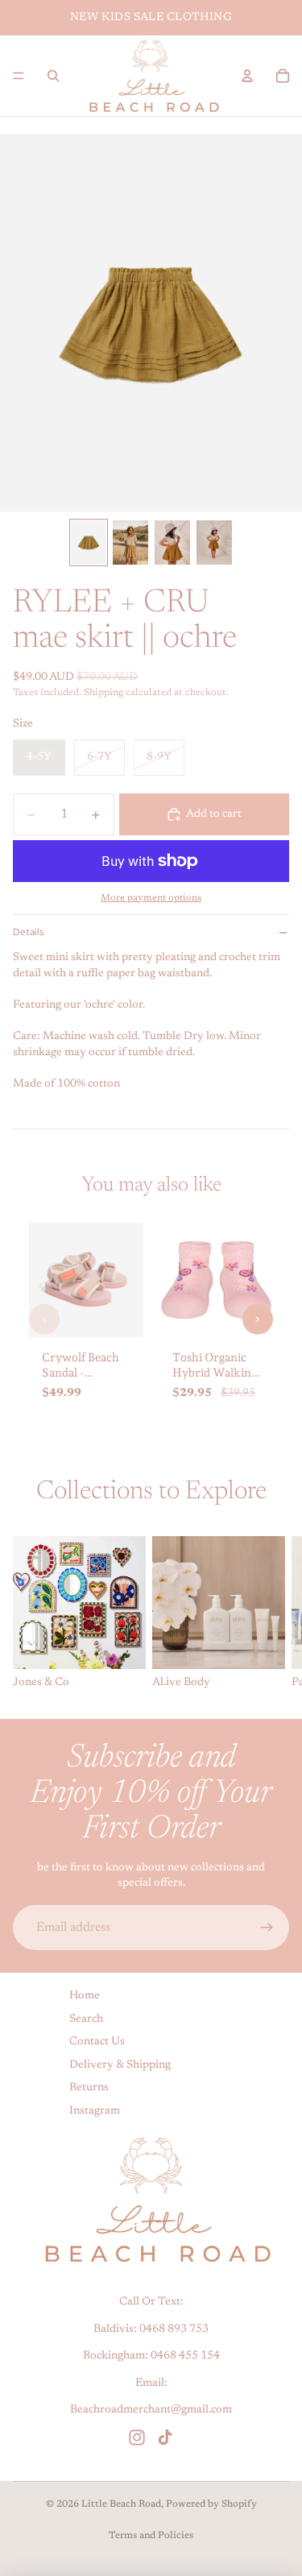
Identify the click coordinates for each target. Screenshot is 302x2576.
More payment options (151, 898)
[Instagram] (137, 2437)
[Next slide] (271, 1614)
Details (28, 932)
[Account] (247, 76)
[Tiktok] (165, 2437)
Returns (89, 2089)
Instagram (95, 2111)
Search (86, 2019)
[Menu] (19, 76)
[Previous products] (44, 1319)
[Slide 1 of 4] (89, 543)
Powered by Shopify (211, 2504)
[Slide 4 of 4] (214, 543)
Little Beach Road (121, 2504)
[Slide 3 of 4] (172, 543)
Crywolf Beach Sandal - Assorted (81, 1372)
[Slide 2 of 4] (130, 543)
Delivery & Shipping (120, 2065)
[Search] (53, 76)
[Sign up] (267, 1928)
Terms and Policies (151, 2536)
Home (85, 1996)
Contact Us (97, 2042)
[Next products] (258, 1319)
